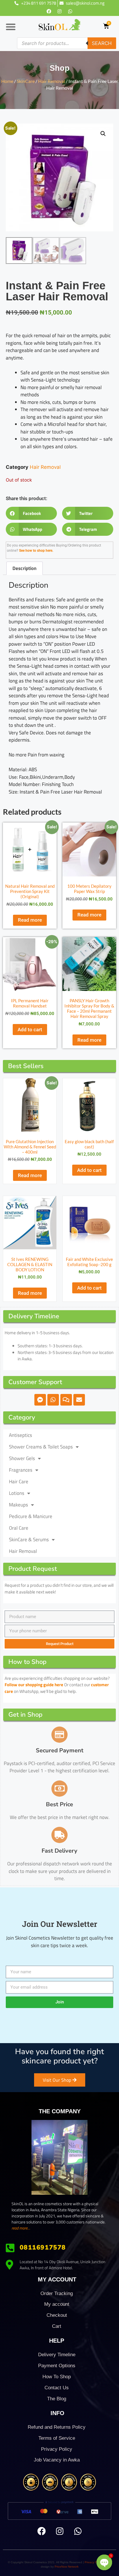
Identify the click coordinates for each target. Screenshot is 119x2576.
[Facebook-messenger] (40, 1400)
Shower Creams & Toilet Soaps (41, 1447)
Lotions (17, 1493)
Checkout (57, 2315)
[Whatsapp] (70, 11)
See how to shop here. (36, 551)
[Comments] (66, 1400)
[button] (11, 27)
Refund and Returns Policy (57, 2427)
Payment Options (57, 2366)
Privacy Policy (57, 2449)
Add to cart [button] (30, 1030)
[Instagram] (59, 11)
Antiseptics (21, 1435)
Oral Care (19, 1528)
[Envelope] (79, 1400)
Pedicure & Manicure (31, 1516)
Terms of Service (57, 2438)
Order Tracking (57, 2293)
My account (57, 2304)
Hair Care (19, 1482)
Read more (30, 920)
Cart (57, 2326)
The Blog (57, 2399)
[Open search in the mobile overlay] (67, 43)
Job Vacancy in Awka (57, 2460)
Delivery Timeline (57, 2355)
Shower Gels (22, 1458)
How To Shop (57, 2377)
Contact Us (57, 2388)
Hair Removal (52, 81)
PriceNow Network (67, 2567)
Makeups (18, 1505)
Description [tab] (24, 568)
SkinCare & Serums (29, 1540)
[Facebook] (49, 11)
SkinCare (26, 81)
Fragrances (21, 1470)
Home (7, 81)
